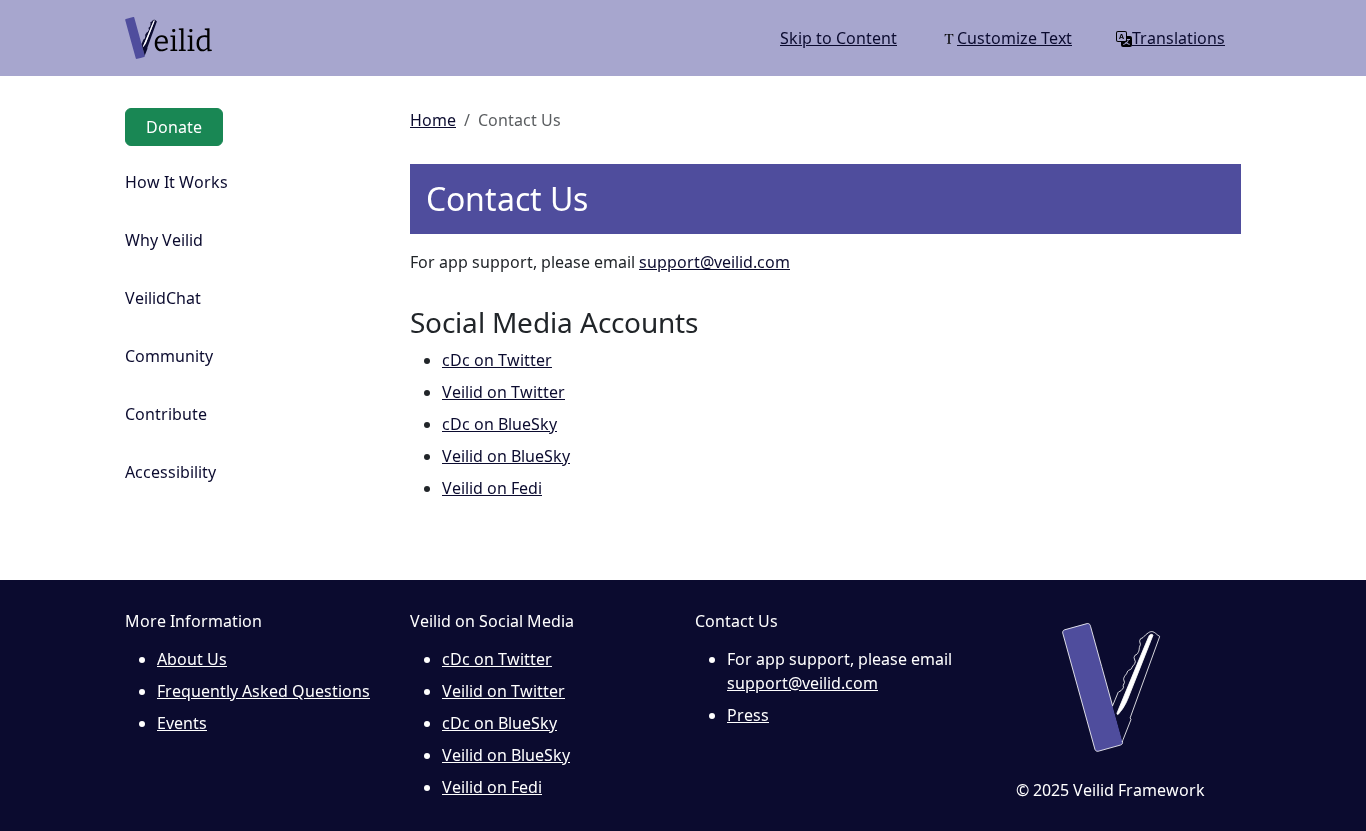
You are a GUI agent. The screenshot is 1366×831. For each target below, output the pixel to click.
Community (169, 356)
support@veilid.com (714, 262)
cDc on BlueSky (499, 424)
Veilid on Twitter (503, 392)
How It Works (176, 182)
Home (433, 120)
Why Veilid (164, 240)
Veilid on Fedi (492, 488)
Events (182, 723)
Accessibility (170, 472)
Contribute (166, 414)
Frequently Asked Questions (263, 691)
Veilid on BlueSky (506, 456)
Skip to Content (838, 38)
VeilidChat (163, 298)
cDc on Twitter (497, 360)
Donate (174, 127)
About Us (192, 659)
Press (748, 715)
